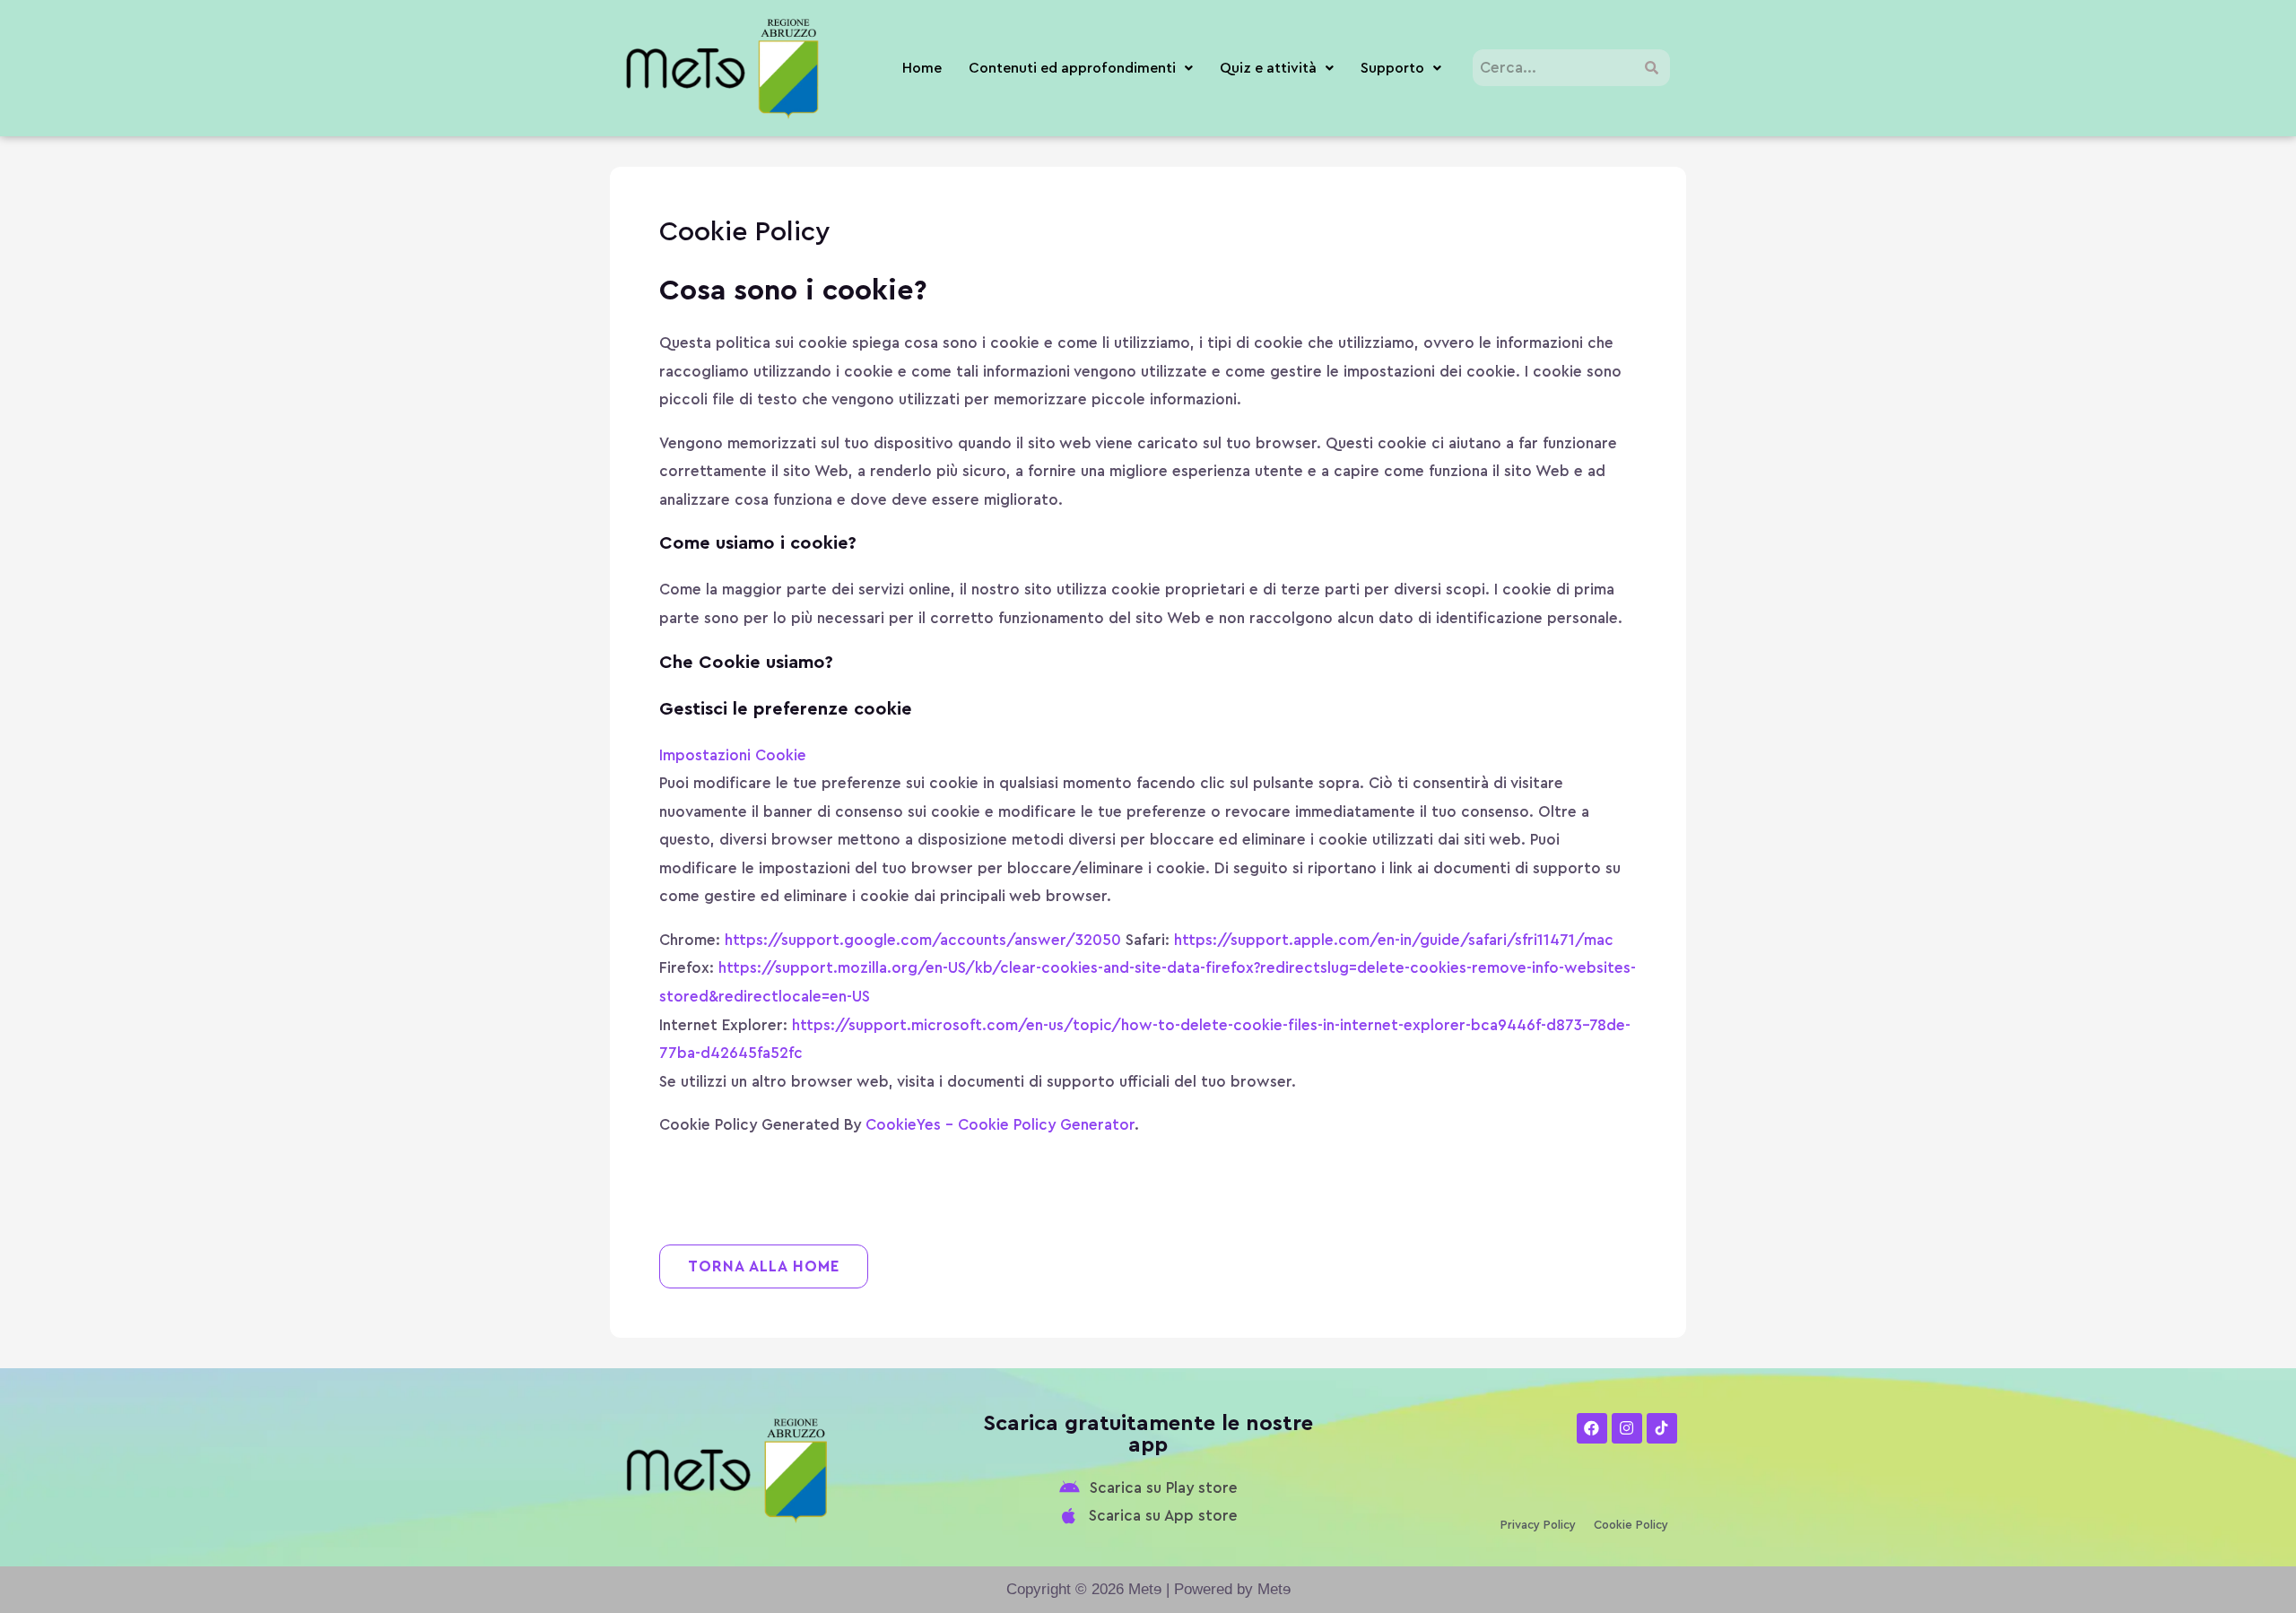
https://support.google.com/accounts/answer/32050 (923, 940)
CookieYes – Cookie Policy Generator (1000, 1125)
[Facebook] (1592, 1428)
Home (922, 68)
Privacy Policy (1538, 1525)
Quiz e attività (1268, 68)
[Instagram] (1627, 1428)
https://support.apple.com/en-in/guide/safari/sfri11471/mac (1394, 940)
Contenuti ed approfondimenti (1072, 68)
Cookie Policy (1631, 1525)
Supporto (1392, 68)
